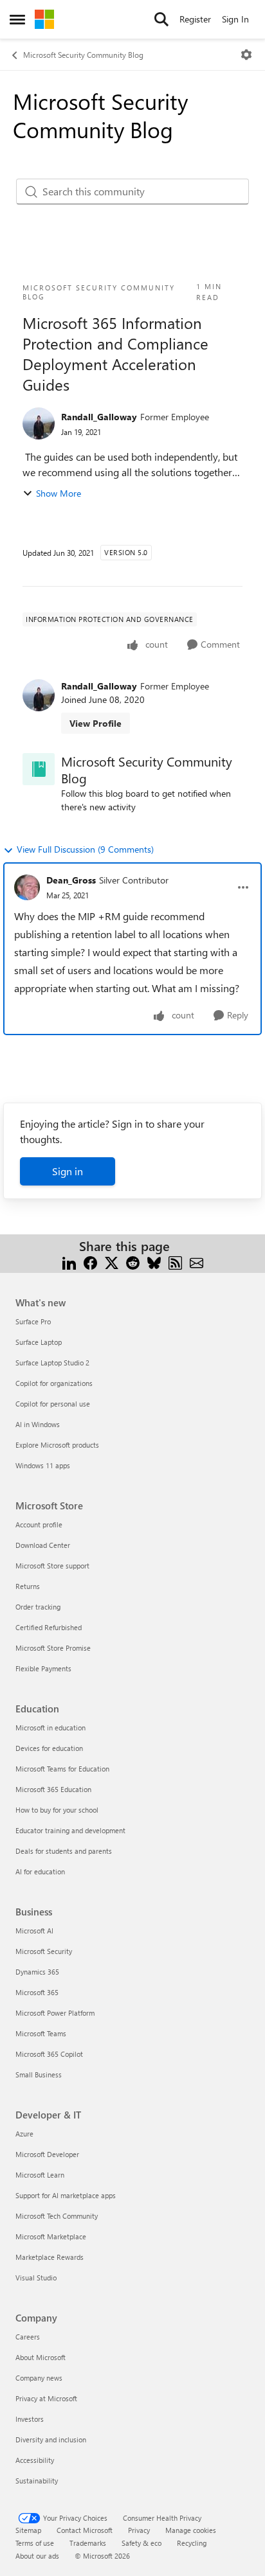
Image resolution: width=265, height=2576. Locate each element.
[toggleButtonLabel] (246, 55)
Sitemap (28, 2530)
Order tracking (38, 1607)
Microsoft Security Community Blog (83, 55)
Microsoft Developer (47, 2154)
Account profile (39, 1524)
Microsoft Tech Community (57, 2216)
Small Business (39, 2074)
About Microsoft (41, 2357)
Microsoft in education (50, 1728)
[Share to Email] (196, 1262)
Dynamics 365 (37, 1972)
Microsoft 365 (37, 1992)
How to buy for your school (57, 1810)
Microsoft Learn (40, 2175)
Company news (39, 2378)
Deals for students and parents (64, 1851)
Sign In (235, 19)
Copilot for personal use (53, 1404)
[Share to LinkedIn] (69, 1262)
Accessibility (35, 2460)
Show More (59, 493)
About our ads (37, 2556)
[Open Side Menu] (17, 19)
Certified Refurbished (49, 1627)
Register (195, 19)
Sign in (68, 1171)
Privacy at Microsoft (46, 2398)
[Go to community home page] (44, 19)
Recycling (192, 2543)
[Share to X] (112, 1262)
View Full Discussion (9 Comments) (85, 849)
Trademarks (88, 2543)
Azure (24, 2134)
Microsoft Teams (41, 2033)
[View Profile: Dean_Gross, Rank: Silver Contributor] (27, 887)
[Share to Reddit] (133, 1262)
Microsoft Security (44, 1951)
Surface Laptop (39, 1342)
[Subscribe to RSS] (175, 1262)
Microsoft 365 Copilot (49, 2054)
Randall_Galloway (99, 417)
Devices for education (49, 1748)
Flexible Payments (43, 1668)
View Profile (96, 723)
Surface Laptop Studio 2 (52, 1363)
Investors (30, 2419)
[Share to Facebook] (90, 1262)
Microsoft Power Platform (55, 2013)
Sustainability (37, 2481)
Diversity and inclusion (51, 2439)
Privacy (139, 2530)
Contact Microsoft (85, 2530)
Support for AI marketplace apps (66, 2195)
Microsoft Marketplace (51, 2236)
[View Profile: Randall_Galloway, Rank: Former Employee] (39, 423)
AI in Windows (38, 1424)
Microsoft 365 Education (53, 1789)
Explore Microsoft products (57, 1445)
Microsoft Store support (52, 1566)
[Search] (161, 19)
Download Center (43, 1545)
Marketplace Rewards (50, 2257)
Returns (28, 1586)
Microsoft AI (34, 1931)
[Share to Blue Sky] (154, 1262)
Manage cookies (191, 2530)
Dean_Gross (71, 880)
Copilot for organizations (54, 1383)
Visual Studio (36, 2278)
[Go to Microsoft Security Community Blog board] (39, 769)
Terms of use (35, 2543)
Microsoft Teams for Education (62, 1769)
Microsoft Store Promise (53, 1648)
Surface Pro (33, 1321)
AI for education (40, 1871)
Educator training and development (70, 1830)
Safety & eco (142, 2543)
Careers (28, 2337)
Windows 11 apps (43, 1465)
